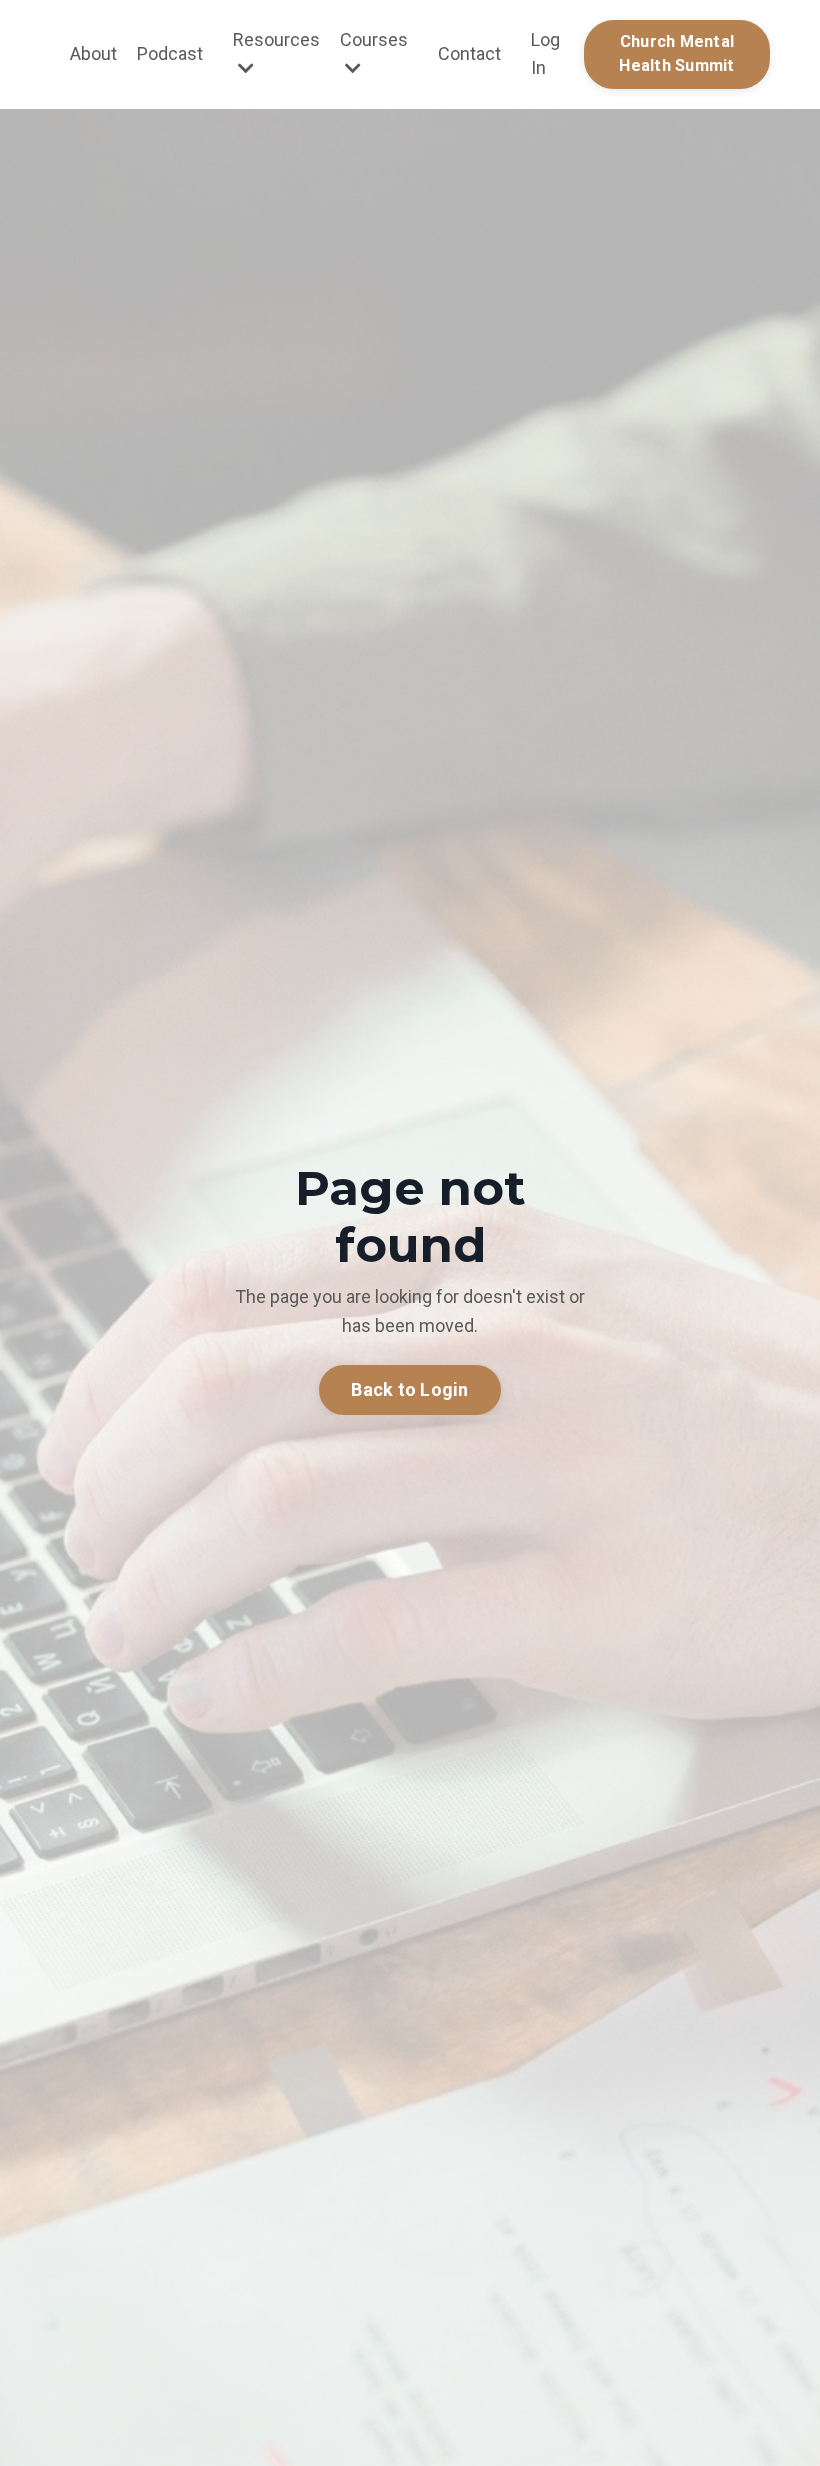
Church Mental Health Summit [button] (676, 53)
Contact (469, 53)
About (93, 53)
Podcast (170, 53)
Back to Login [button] (409, 1389)
